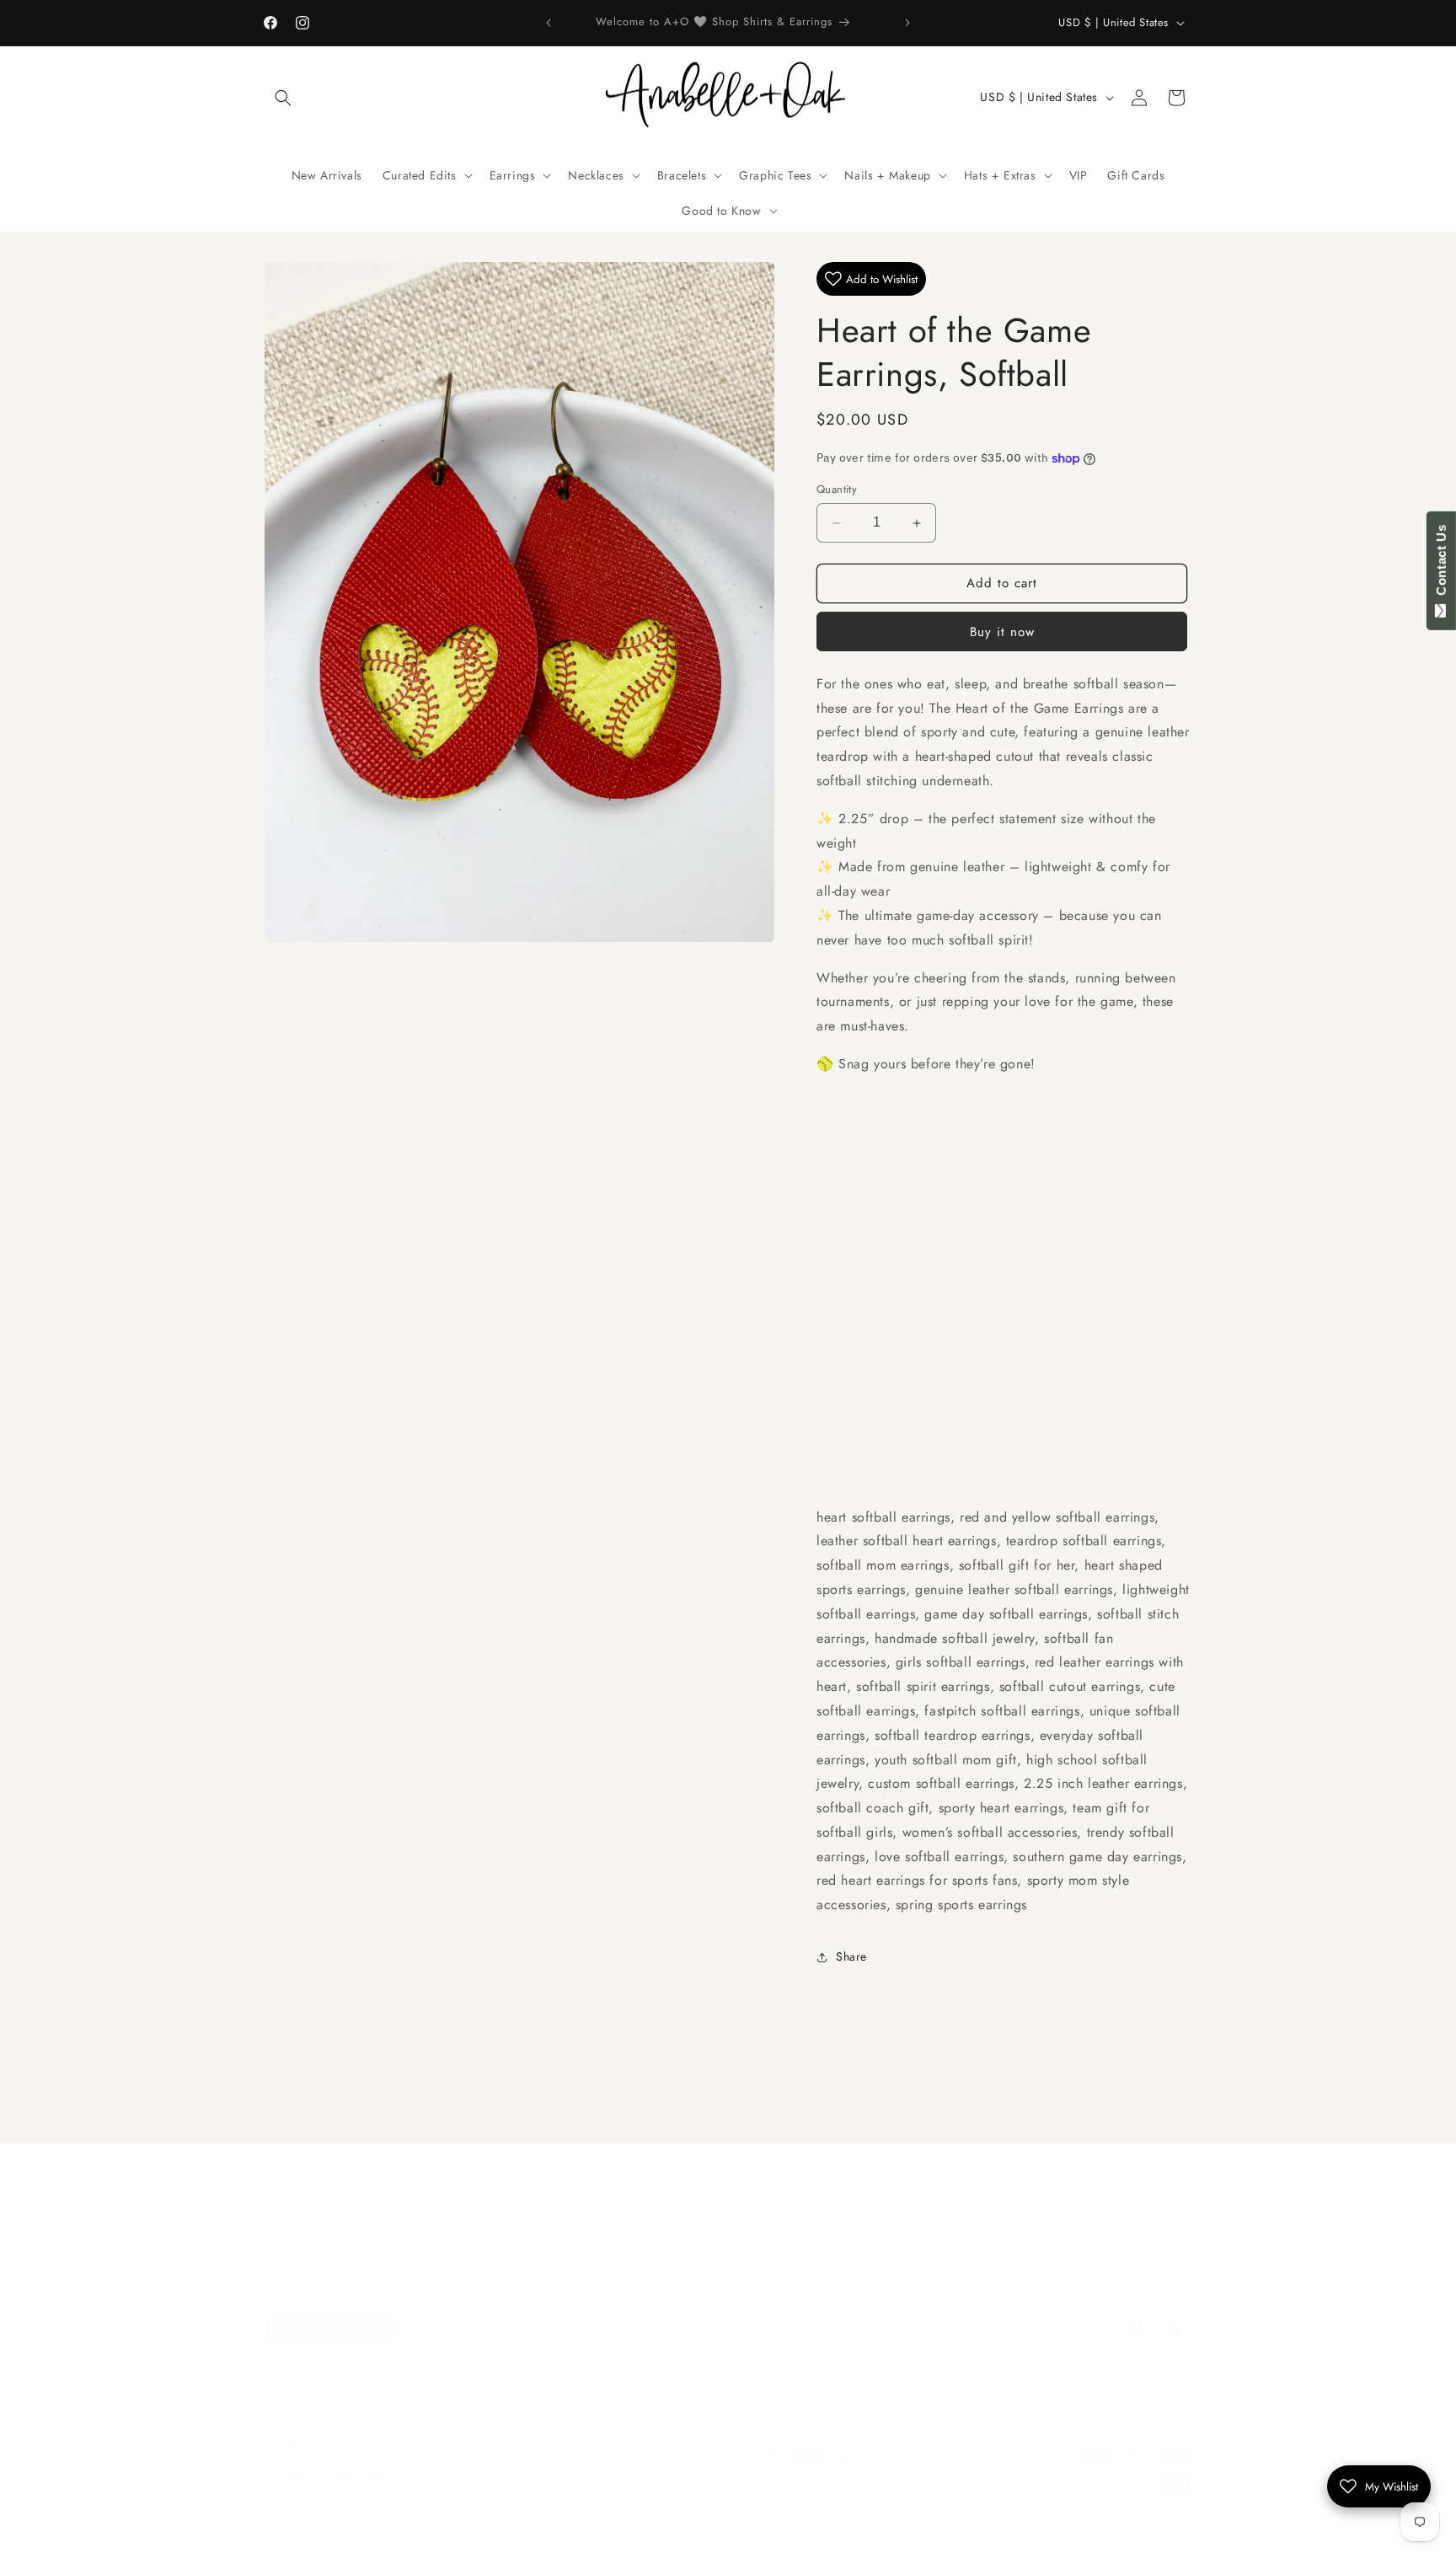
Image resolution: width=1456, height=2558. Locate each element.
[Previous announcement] (549, 23)
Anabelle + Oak (341, 2536)
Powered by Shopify (425, 2536)
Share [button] (851, 1957)
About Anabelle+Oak (836, 2256)
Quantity (837, 490)
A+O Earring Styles (710, 2256)
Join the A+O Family (483, 2256)
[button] (283, 98)
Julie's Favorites (597, 2256)
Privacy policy (517, 2535)
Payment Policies (728, 2285)
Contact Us (1441, 564)
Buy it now (1002, 632)
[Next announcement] (907, 23)
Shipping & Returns (962, 2256)
